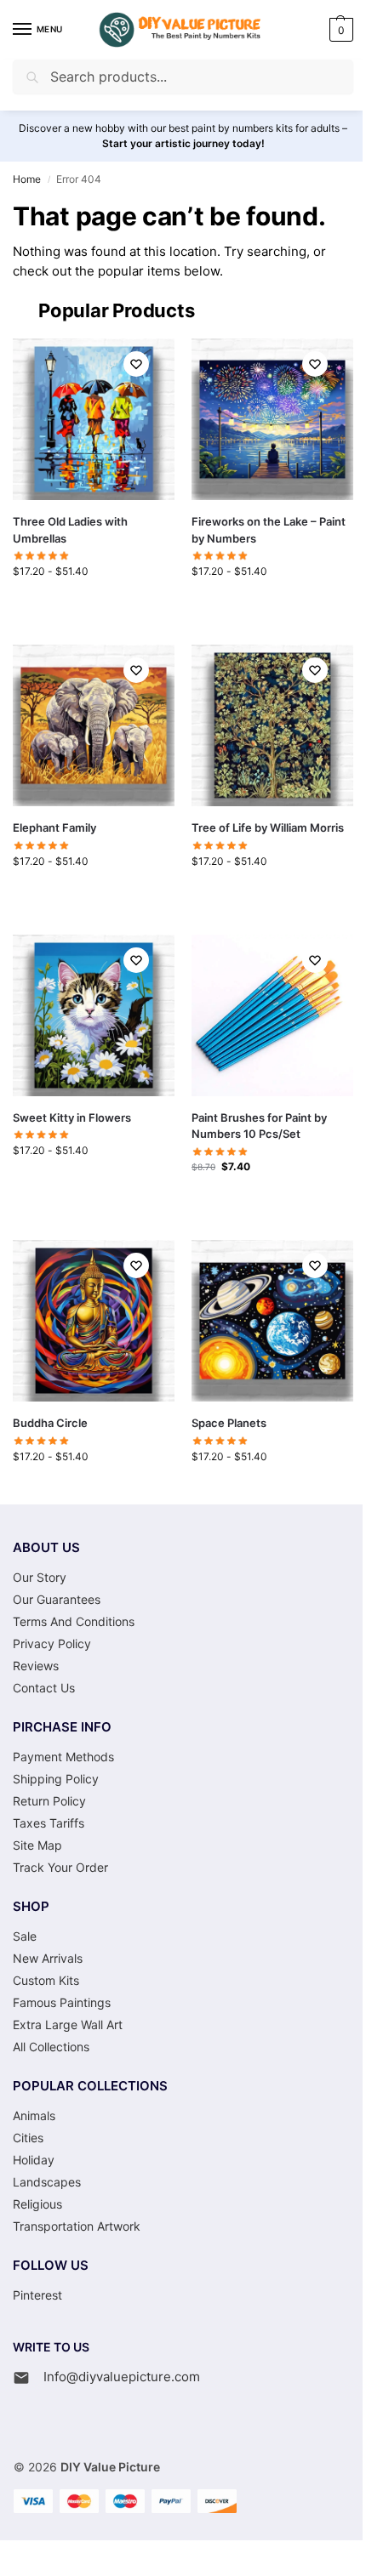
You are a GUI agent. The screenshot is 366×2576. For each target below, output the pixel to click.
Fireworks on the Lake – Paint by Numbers (269, 530)
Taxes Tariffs (49, 1823)
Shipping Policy (56, 1779)
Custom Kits (46, 1980)
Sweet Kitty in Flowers (72, 1117)
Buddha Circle (50, 1423)
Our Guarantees (57, 1599)
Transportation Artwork (77, 2226)
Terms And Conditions (74, 1621)
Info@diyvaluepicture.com (122, 2377)
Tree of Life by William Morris (268, 827)
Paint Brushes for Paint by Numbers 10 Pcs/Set (259, 1126)
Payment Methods (63, 1757)
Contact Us (44, 1688)
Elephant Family (54, 827)
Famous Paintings (62, 2002)
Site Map (37, 1845)
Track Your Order (60, 1867)
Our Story (40, 1577)
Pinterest (37, 2295)
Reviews (36, 1666)
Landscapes (47, 2182)
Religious (37, 2204)
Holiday (34, 2160)
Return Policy (49, 1801)
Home (27, 179)
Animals (34, 2115)
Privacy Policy (52, 1643)
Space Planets (229, 1423)
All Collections (51, 2047)
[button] (339, 30)
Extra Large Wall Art (68, 2024)
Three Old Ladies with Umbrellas (70, 530)
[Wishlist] (136, 364)
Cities (28, 2138)
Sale (25, 1936)
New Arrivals (48, 1958)
